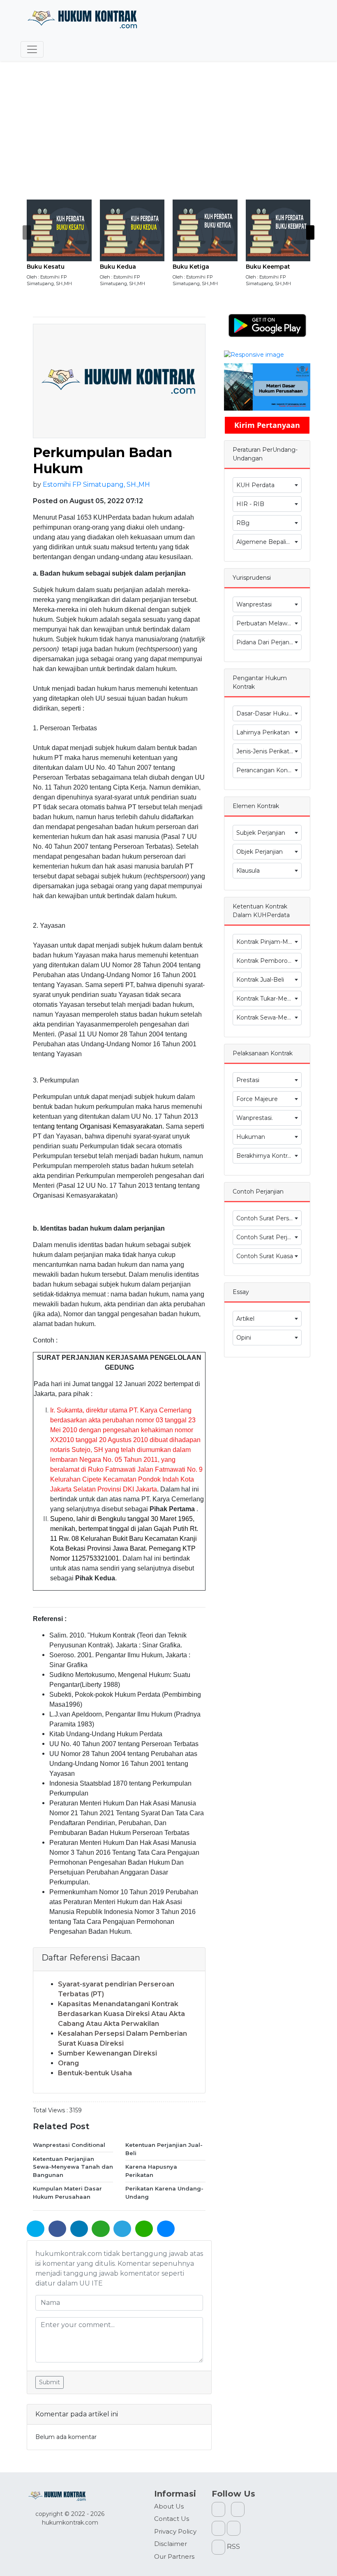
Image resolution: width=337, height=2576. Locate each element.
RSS (233, 2547)
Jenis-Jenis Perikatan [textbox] (266, 751)
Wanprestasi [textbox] (254, 604)
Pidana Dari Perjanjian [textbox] (268, 642)
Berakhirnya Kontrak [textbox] (265, 1156)
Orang (68, 2063)
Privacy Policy (175, 2531)
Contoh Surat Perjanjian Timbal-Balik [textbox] (269, 1237)
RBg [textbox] (243, 523)
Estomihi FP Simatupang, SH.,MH (96, 484)
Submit (50, 2382)
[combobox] (267, 485)
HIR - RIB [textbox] (250, 504)
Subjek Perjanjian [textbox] (261, 833)
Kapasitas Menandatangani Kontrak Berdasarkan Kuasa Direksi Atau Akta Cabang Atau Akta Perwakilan (121, 2014)
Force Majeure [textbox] (257, 1099)
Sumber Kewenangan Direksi (107, 2053)
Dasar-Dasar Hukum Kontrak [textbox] (269, 713)
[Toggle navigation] (32, 49)
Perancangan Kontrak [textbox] (267, 770)
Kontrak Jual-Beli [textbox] (260, 980)
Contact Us (172, 2519)
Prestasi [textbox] (248, 1080)
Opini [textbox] (244, 1338)
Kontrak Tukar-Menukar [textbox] (269, 999)
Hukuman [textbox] (251, 1137)
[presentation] (27, 232)
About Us (169, 2506)
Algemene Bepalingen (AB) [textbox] (269, 542)
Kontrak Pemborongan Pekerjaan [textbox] (269, 961)
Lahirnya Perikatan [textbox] (263, 732)
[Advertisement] (168, 138)
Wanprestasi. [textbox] (255, 1118)
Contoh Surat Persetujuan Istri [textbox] (269, 1218)
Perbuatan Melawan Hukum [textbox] (269, 623)
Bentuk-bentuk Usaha (95, 2073)
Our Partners (174, 2556)
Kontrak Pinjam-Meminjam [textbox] (269, 942)
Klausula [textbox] (248, 871)
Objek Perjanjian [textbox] (260, 852)
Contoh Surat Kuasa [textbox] (265, 1256)
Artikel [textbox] (245, 1319)
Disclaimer (171, 2544)
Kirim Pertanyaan (267, 425)
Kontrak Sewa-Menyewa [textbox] (269, 1017)
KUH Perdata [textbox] (255, 485)
